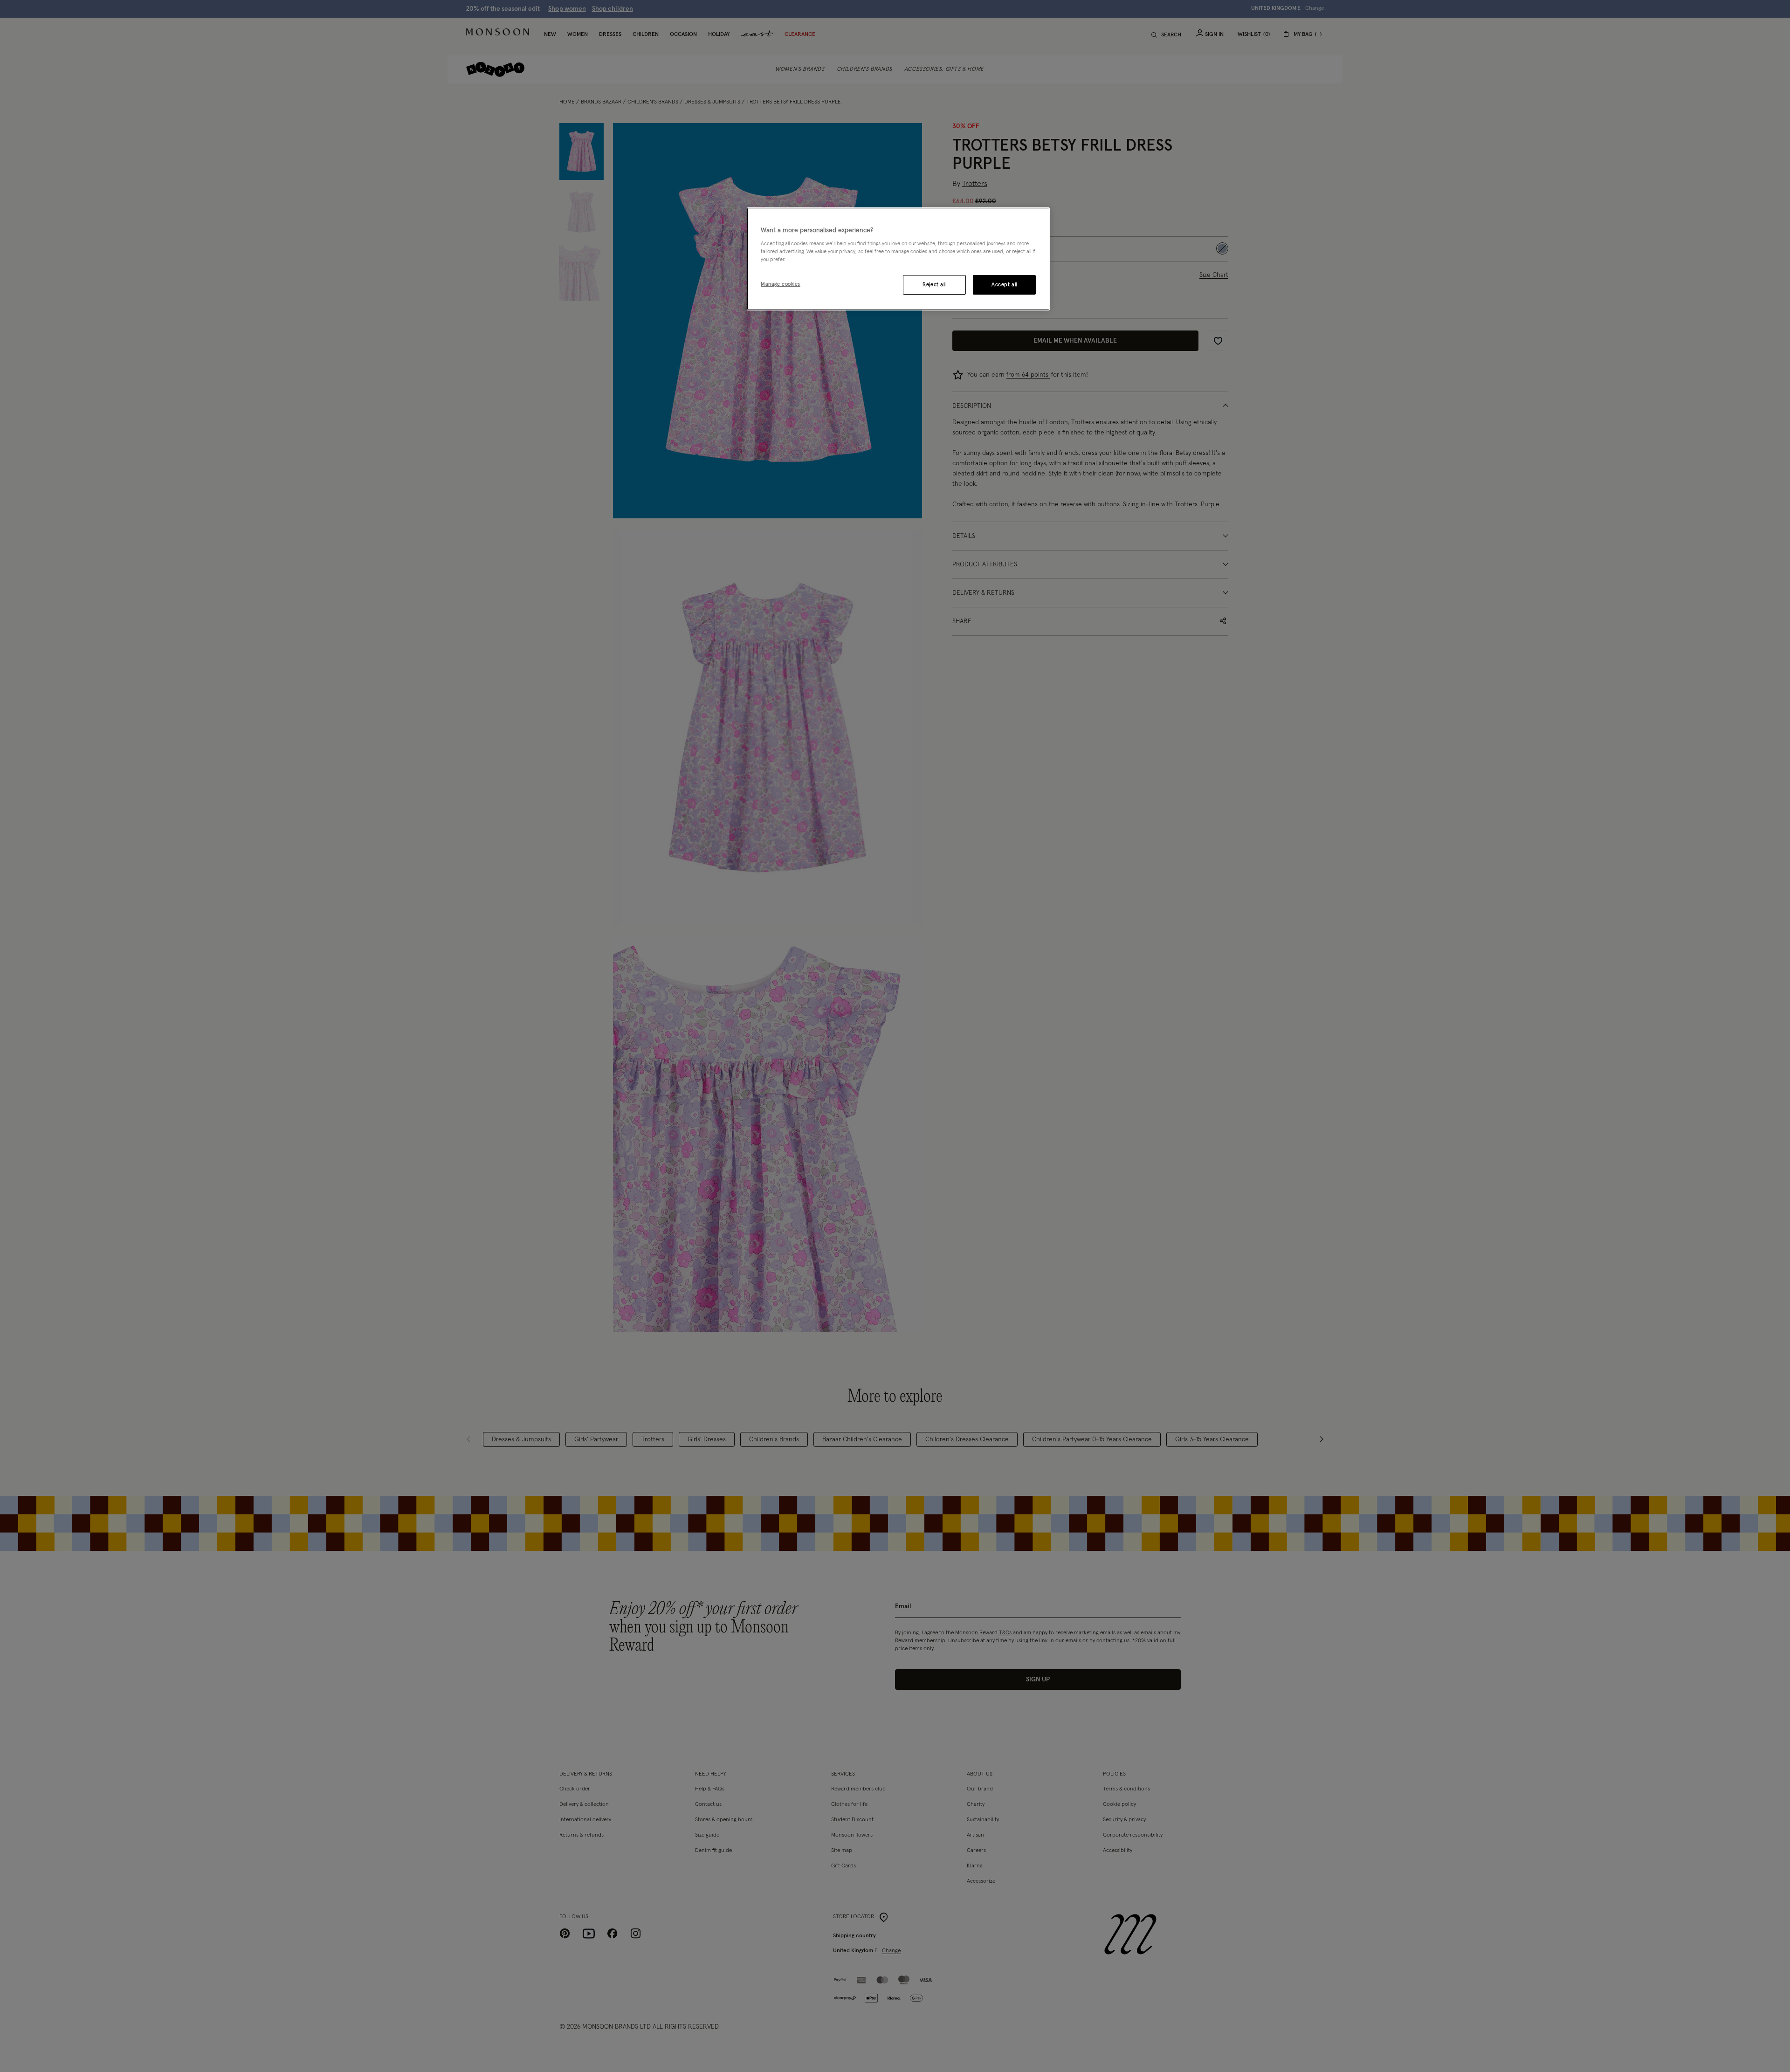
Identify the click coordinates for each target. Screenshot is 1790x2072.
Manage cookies (781, 284)
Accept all (1004, 285)
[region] (898, 259)
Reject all (934, 285)
